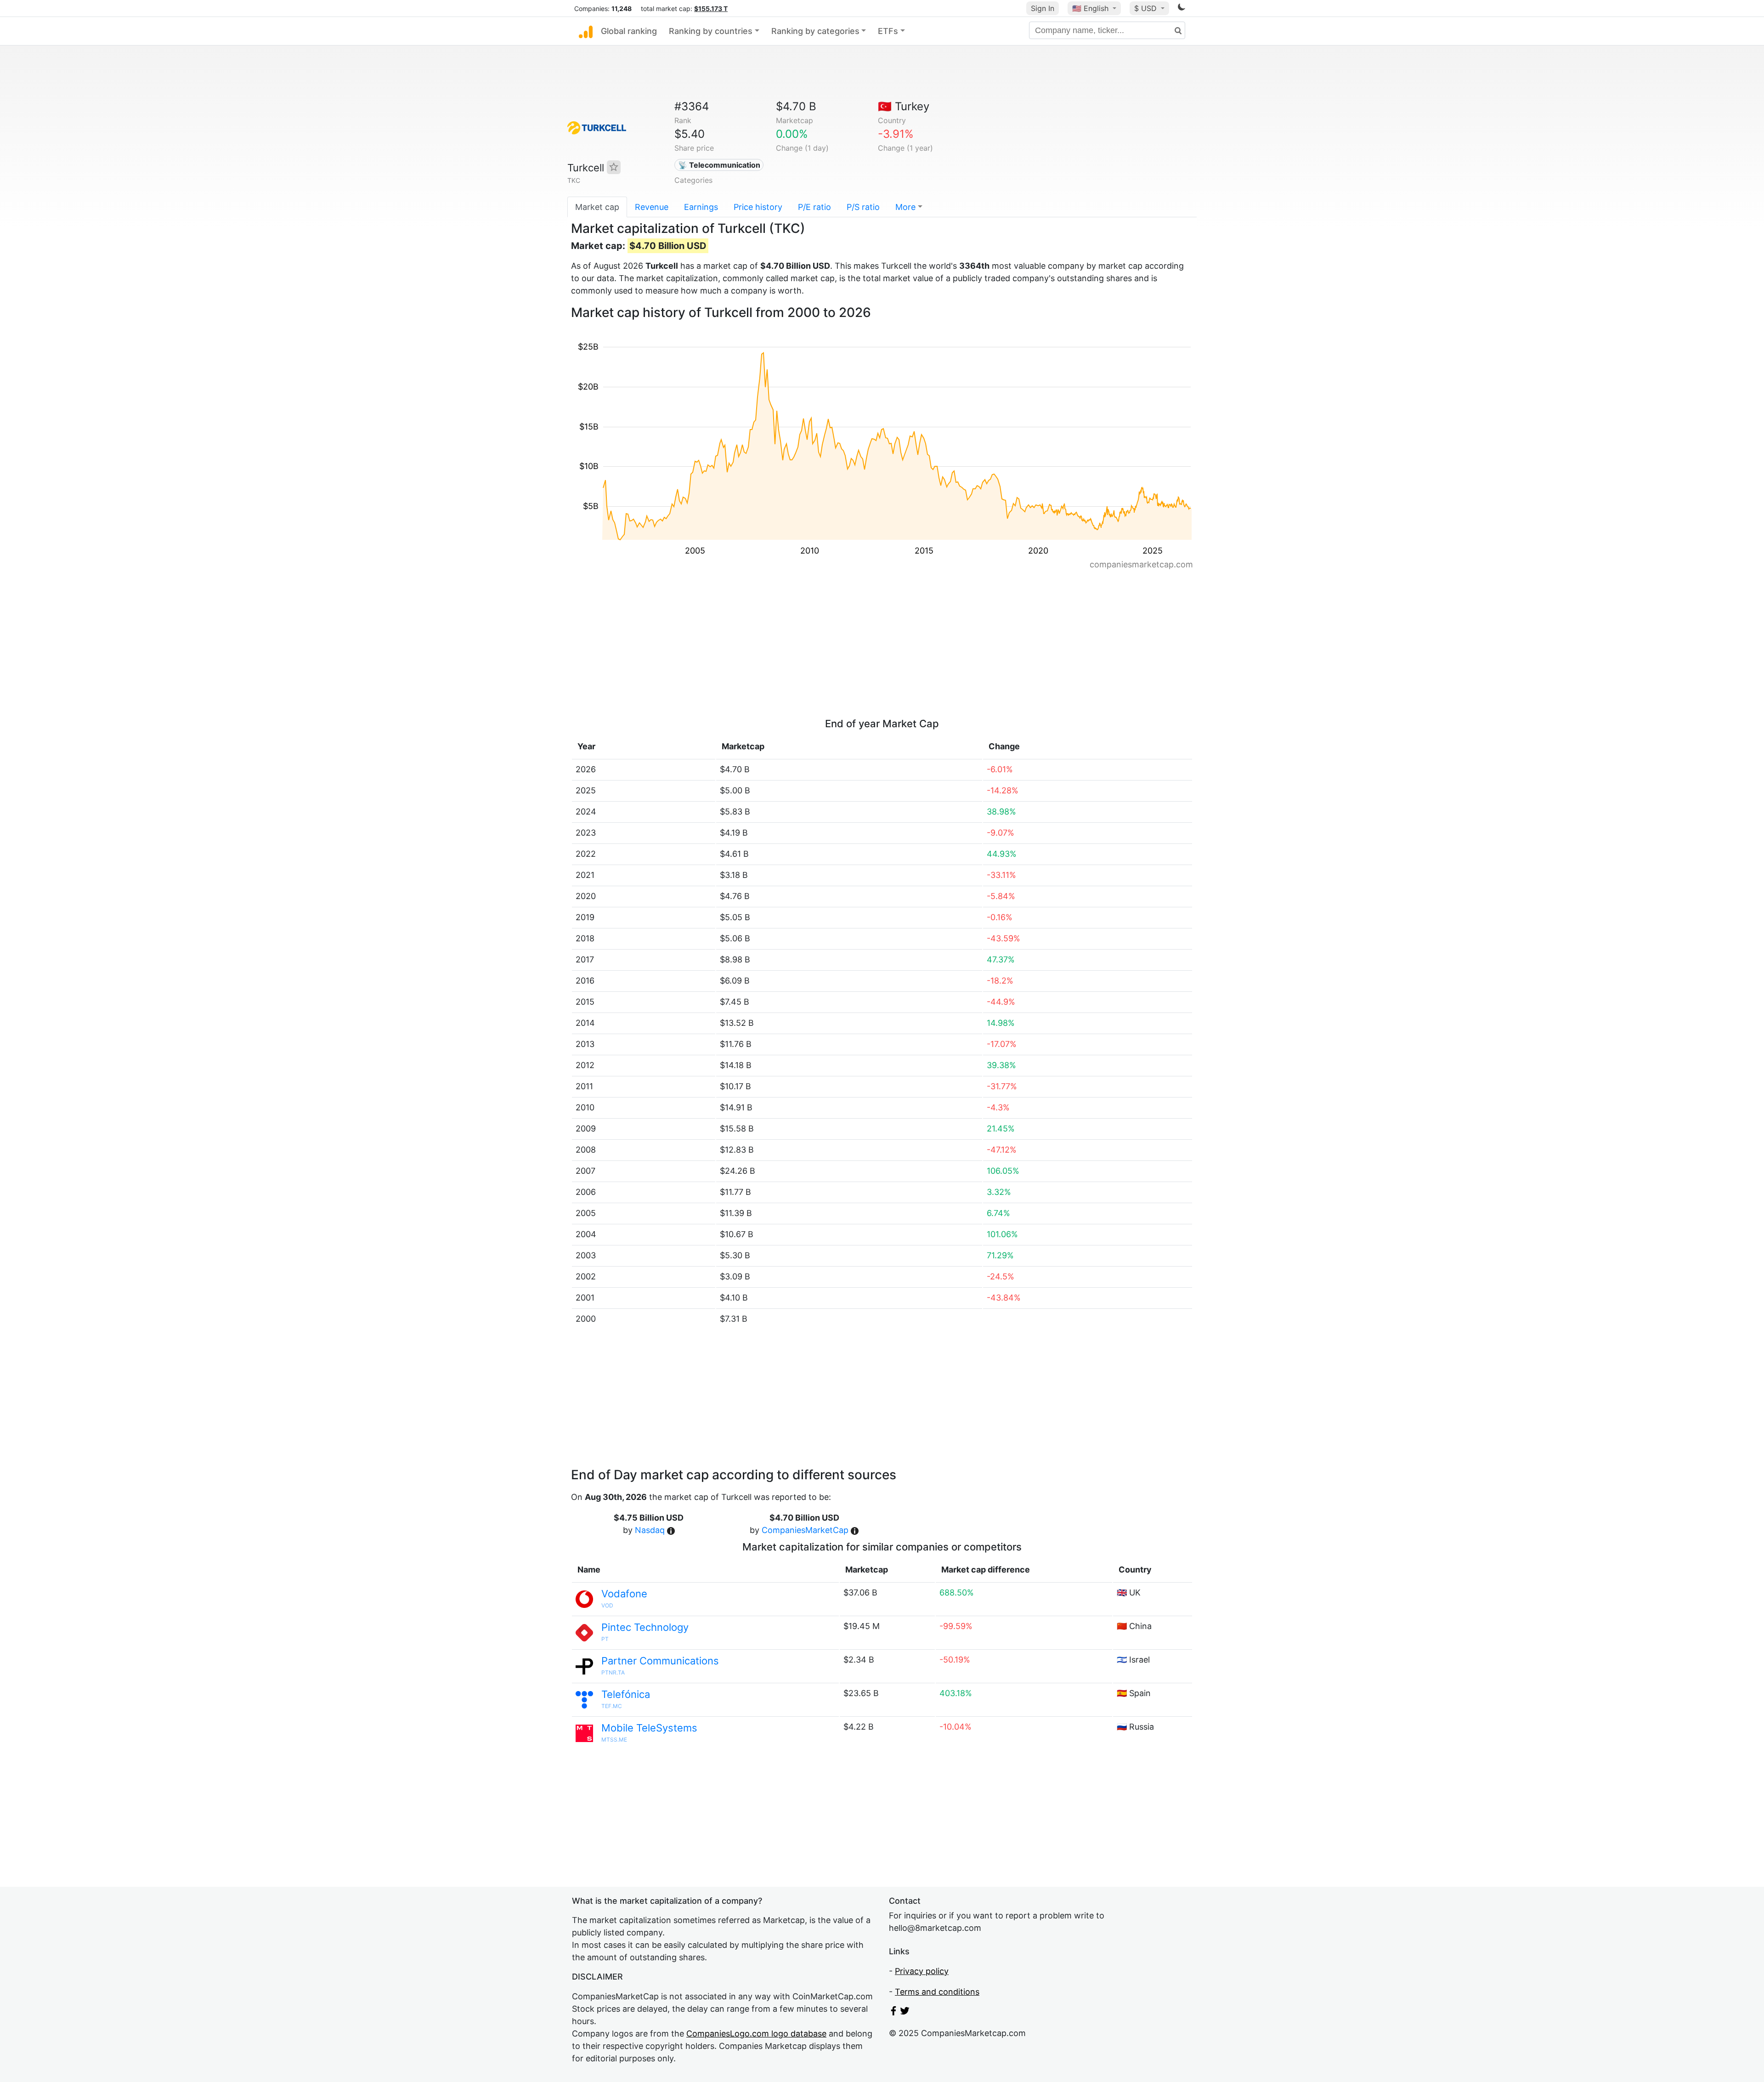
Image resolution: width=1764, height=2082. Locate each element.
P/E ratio (814, 207)
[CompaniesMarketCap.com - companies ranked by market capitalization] (586, 31)
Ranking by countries (711, 31)
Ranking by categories (815, 31)
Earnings (701, 207)
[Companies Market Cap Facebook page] (893, 2012)
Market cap (597, 207)
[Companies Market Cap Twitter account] (905, 2012)
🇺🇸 (1090, 8)
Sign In (1043, 8)
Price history (758, 207)
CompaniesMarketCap (805, 1530)
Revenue (652, 207)
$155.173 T (711, 8)
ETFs (888, 31)
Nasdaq (650, 1530)
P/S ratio (863, 207)
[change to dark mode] (1182, 8)
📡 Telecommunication (719, 165)
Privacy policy (922, 1971)
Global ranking (629, 31)
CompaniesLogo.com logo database (756, 2034)
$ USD (1147, 8)
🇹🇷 (904, 106)
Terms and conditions (937, 1992)
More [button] (905, 207)
